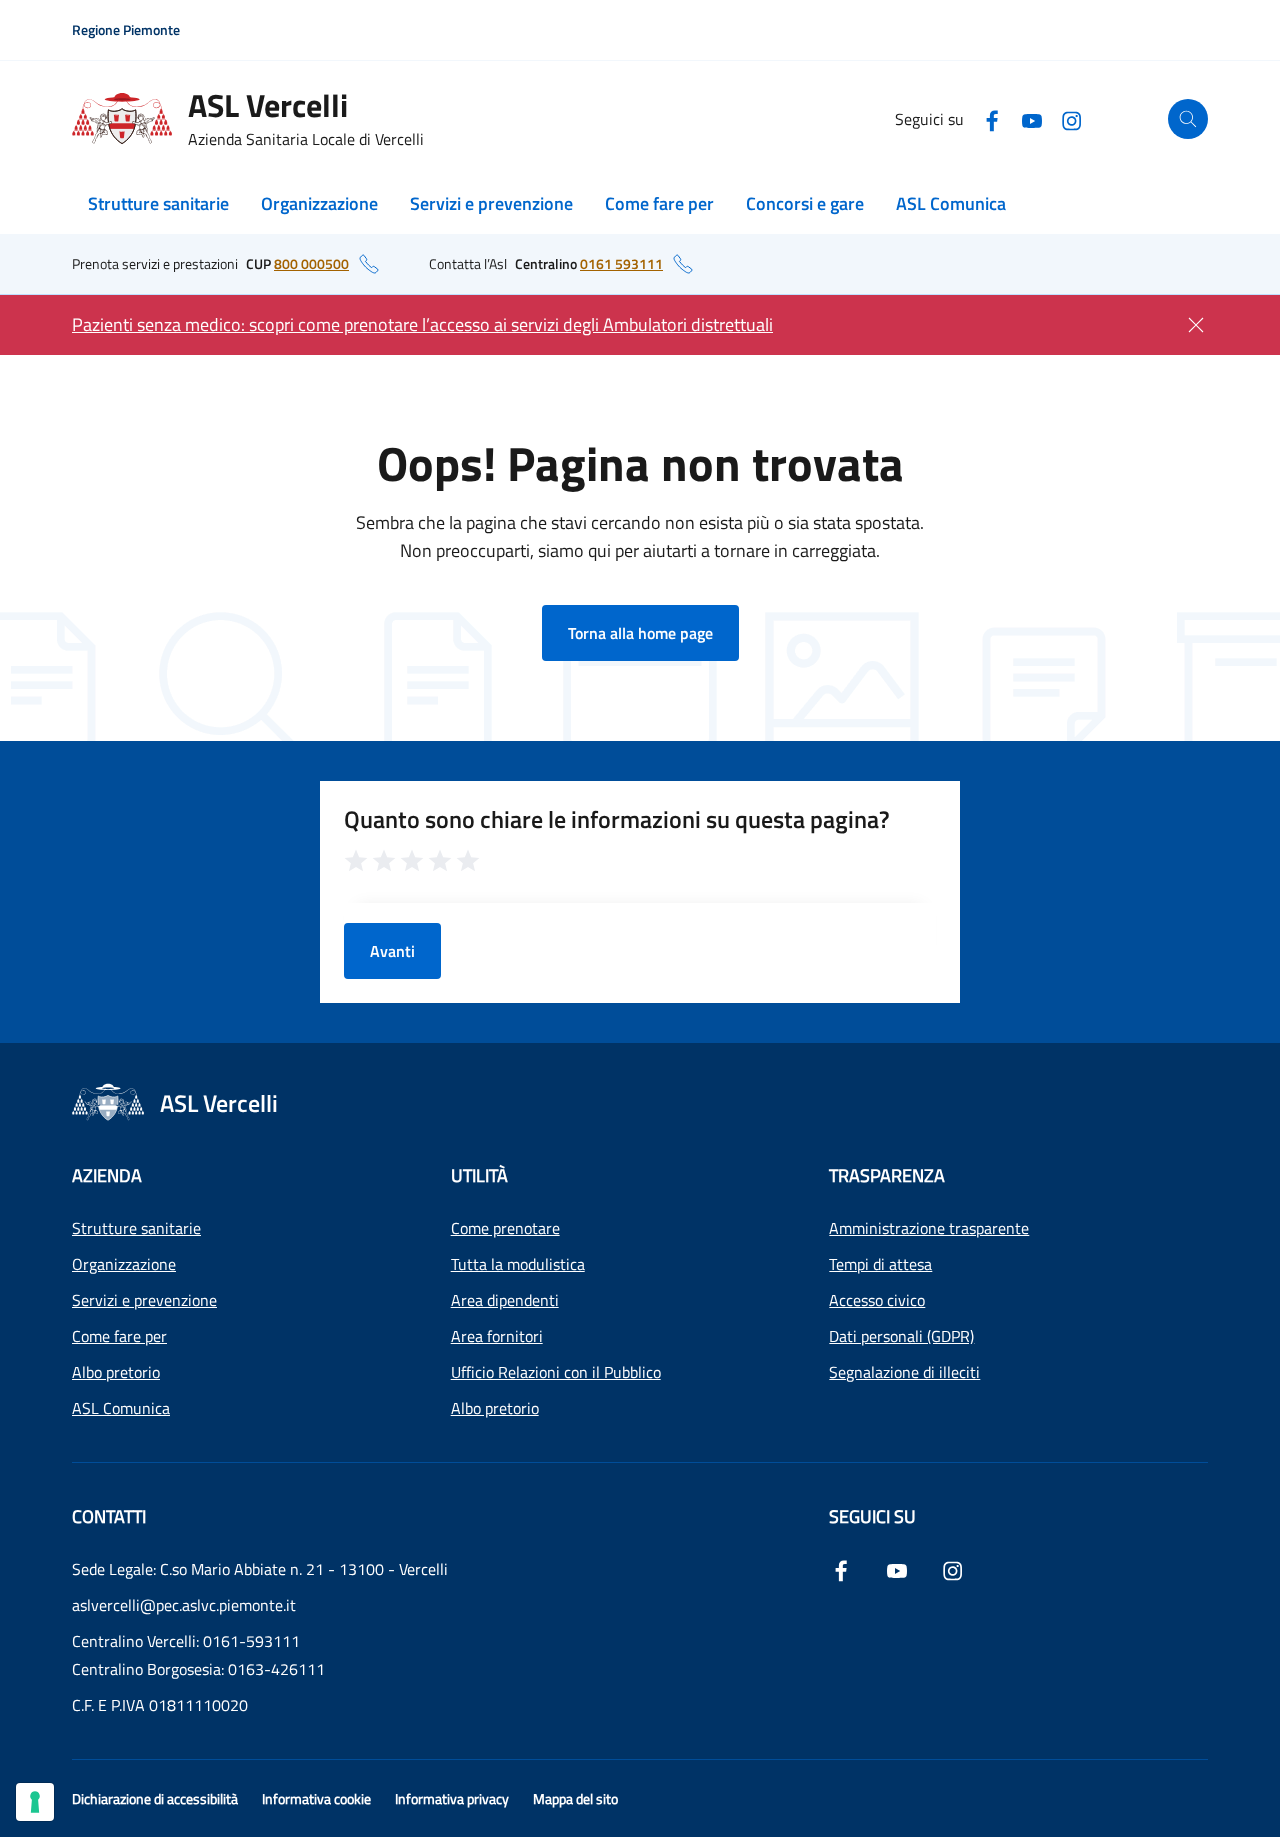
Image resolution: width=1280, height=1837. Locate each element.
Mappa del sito (575, 1798)
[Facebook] (992, 118)
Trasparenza (887, 1175)
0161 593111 (621, 263)
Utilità (479, 1175)
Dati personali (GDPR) (901, 1336)
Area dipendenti (505, 1300)
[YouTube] (1032, 118)
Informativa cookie (316, 1798)
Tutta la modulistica (518, 1264)
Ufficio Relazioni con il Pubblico (556, 1372)
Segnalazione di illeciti (904, 1372)
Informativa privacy (452, 1798)
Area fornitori (497, 1336)
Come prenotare (505, 1228)
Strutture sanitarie (158, 203)
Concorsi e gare (805, 203)
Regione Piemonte (126, 29)
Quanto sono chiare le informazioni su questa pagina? (617, 819)
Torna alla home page (640, 633)
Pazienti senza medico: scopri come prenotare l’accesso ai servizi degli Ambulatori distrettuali (422, 324)
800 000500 (311, 263)
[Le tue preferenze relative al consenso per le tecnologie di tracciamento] (35, 1802)
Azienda (107, 1175)
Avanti (392, 951)
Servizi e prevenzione (491, 203)
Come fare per (659, 203)
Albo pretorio (116, 1372)
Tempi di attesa (880, 1264)
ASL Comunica (951, 203)
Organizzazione (319, 203)
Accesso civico (877, 1300)
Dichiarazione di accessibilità (155, 1798)
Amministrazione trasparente (929, 1228)
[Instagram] (1072, 118)
